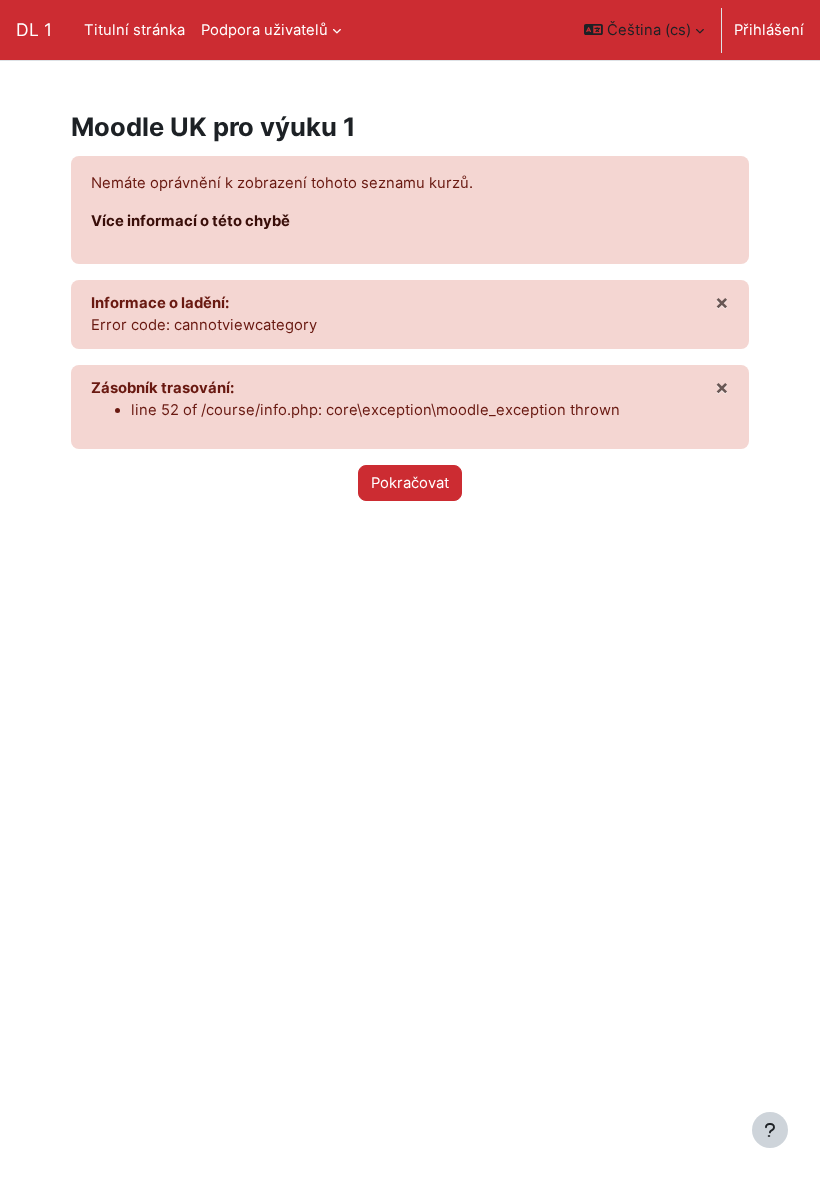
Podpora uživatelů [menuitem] (264, 30)
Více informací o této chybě (190, 221)
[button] (644, 30)
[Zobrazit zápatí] (770, 1130)
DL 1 (34, 29)
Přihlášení (769, 30)
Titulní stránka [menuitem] (134, 30)
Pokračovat (410, 483)
